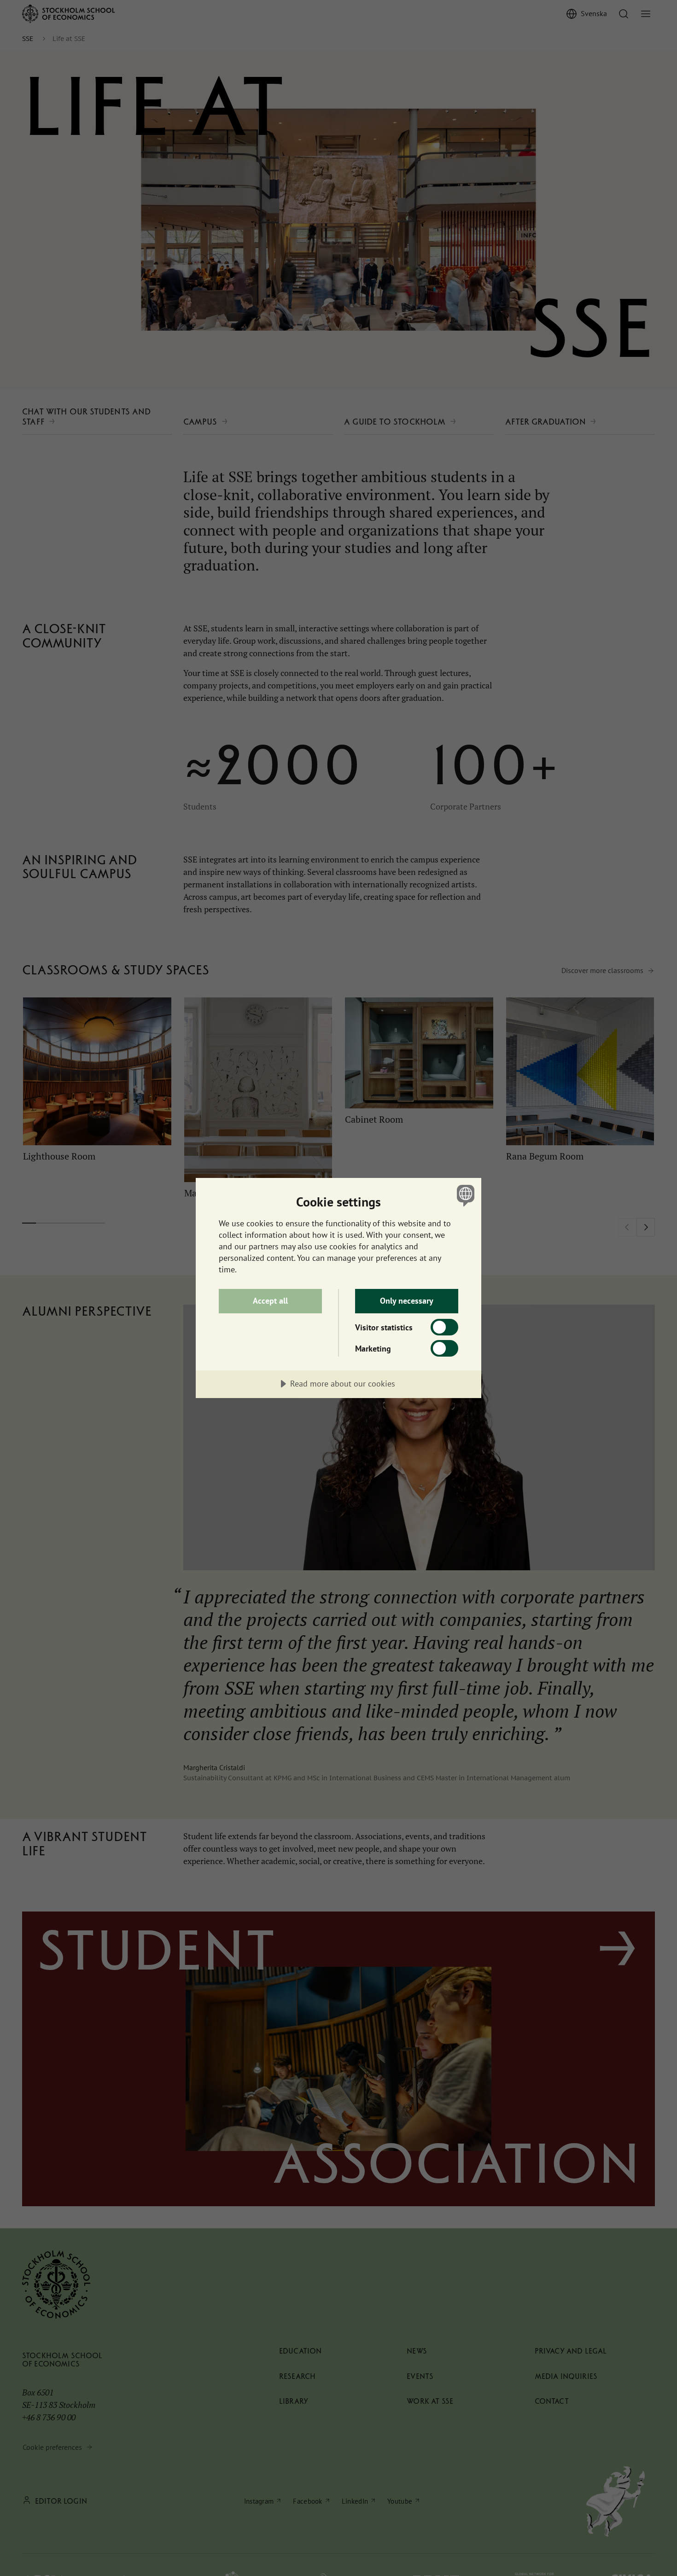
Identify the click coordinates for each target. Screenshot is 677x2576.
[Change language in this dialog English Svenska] (464, 1195)
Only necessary (407, 1301)
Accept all (270, 1301)
